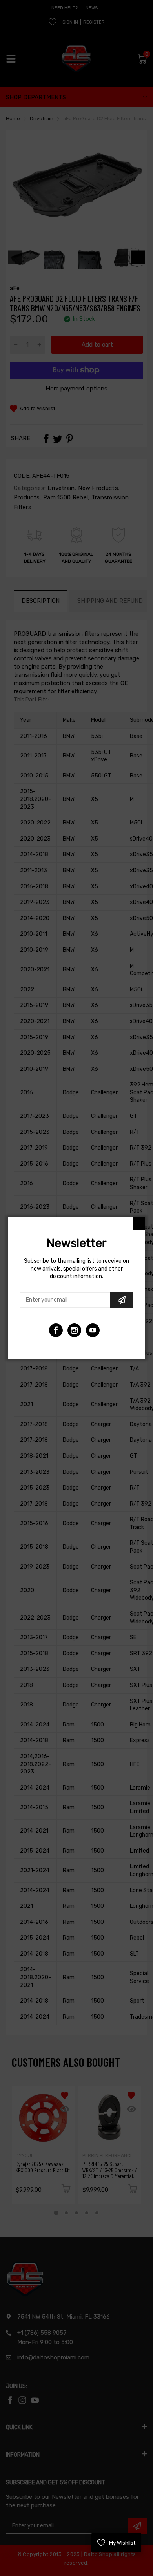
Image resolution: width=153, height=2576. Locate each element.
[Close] (139, 1224)
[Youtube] (74, 1330)
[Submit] (122, 1300)
